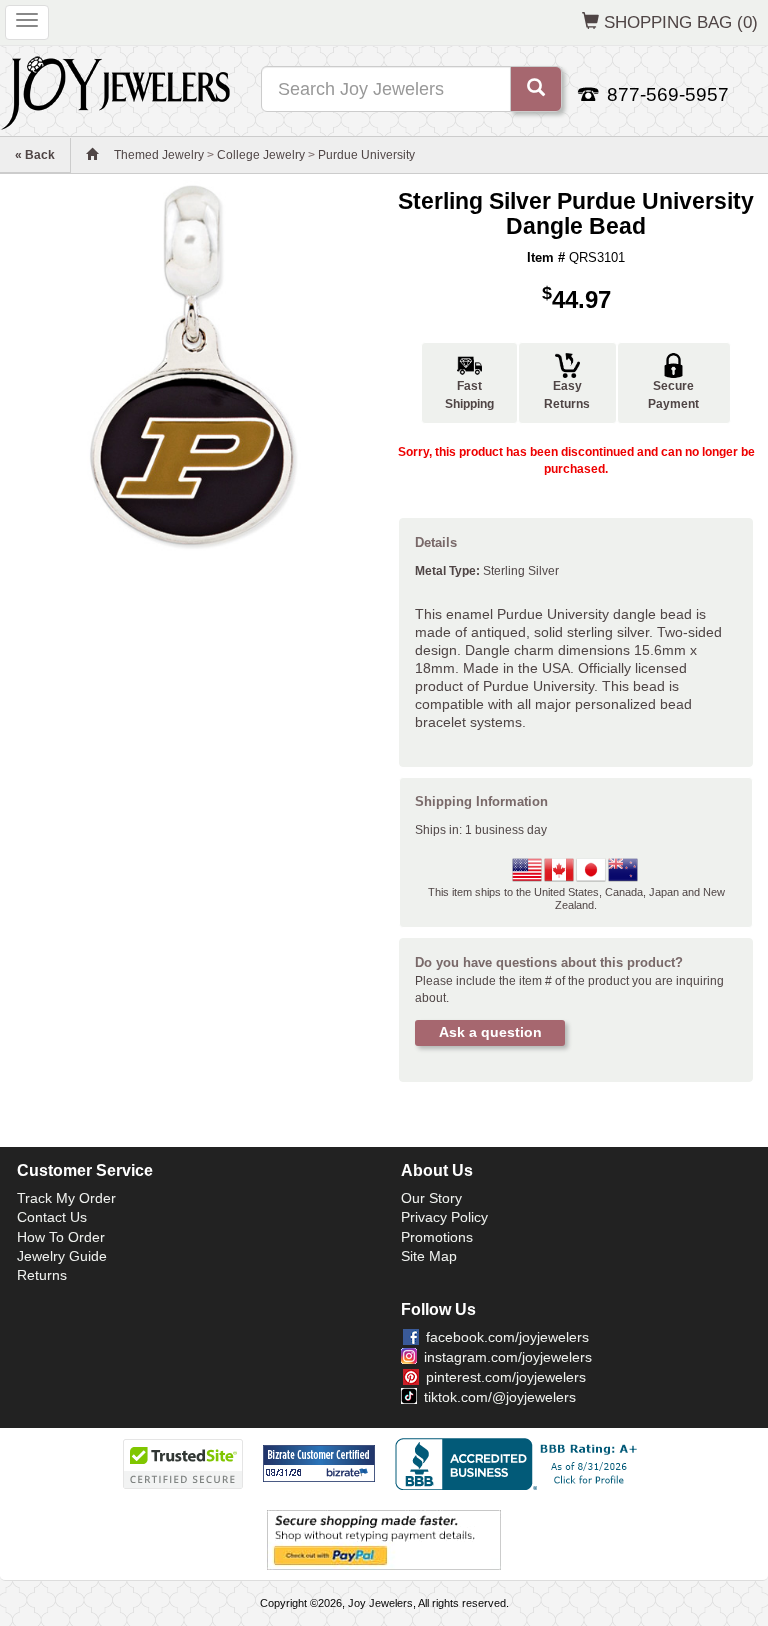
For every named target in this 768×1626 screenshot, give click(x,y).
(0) (681, 22)
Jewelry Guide (62, 1256)
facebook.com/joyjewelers (507, 1337)
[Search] (536, 89)
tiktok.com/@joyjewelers (500, 1397)
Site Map (429, 1256)
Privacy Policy (444, 1217)
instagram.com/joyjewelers (508, 1357)
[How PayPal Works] (384, 1539)
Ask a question (490, 1032)
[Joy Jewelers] (115, 90)
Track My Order (66, 1198)
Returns (42, 1275)
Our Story (431, 1198)
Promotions (437, 1237)
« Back (35, 155)
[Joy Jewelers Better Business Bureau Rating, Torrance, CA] (520, 1464)
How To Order (61, 1237)
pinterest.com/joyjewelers (506, 1377)
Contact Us (52, 1217)
